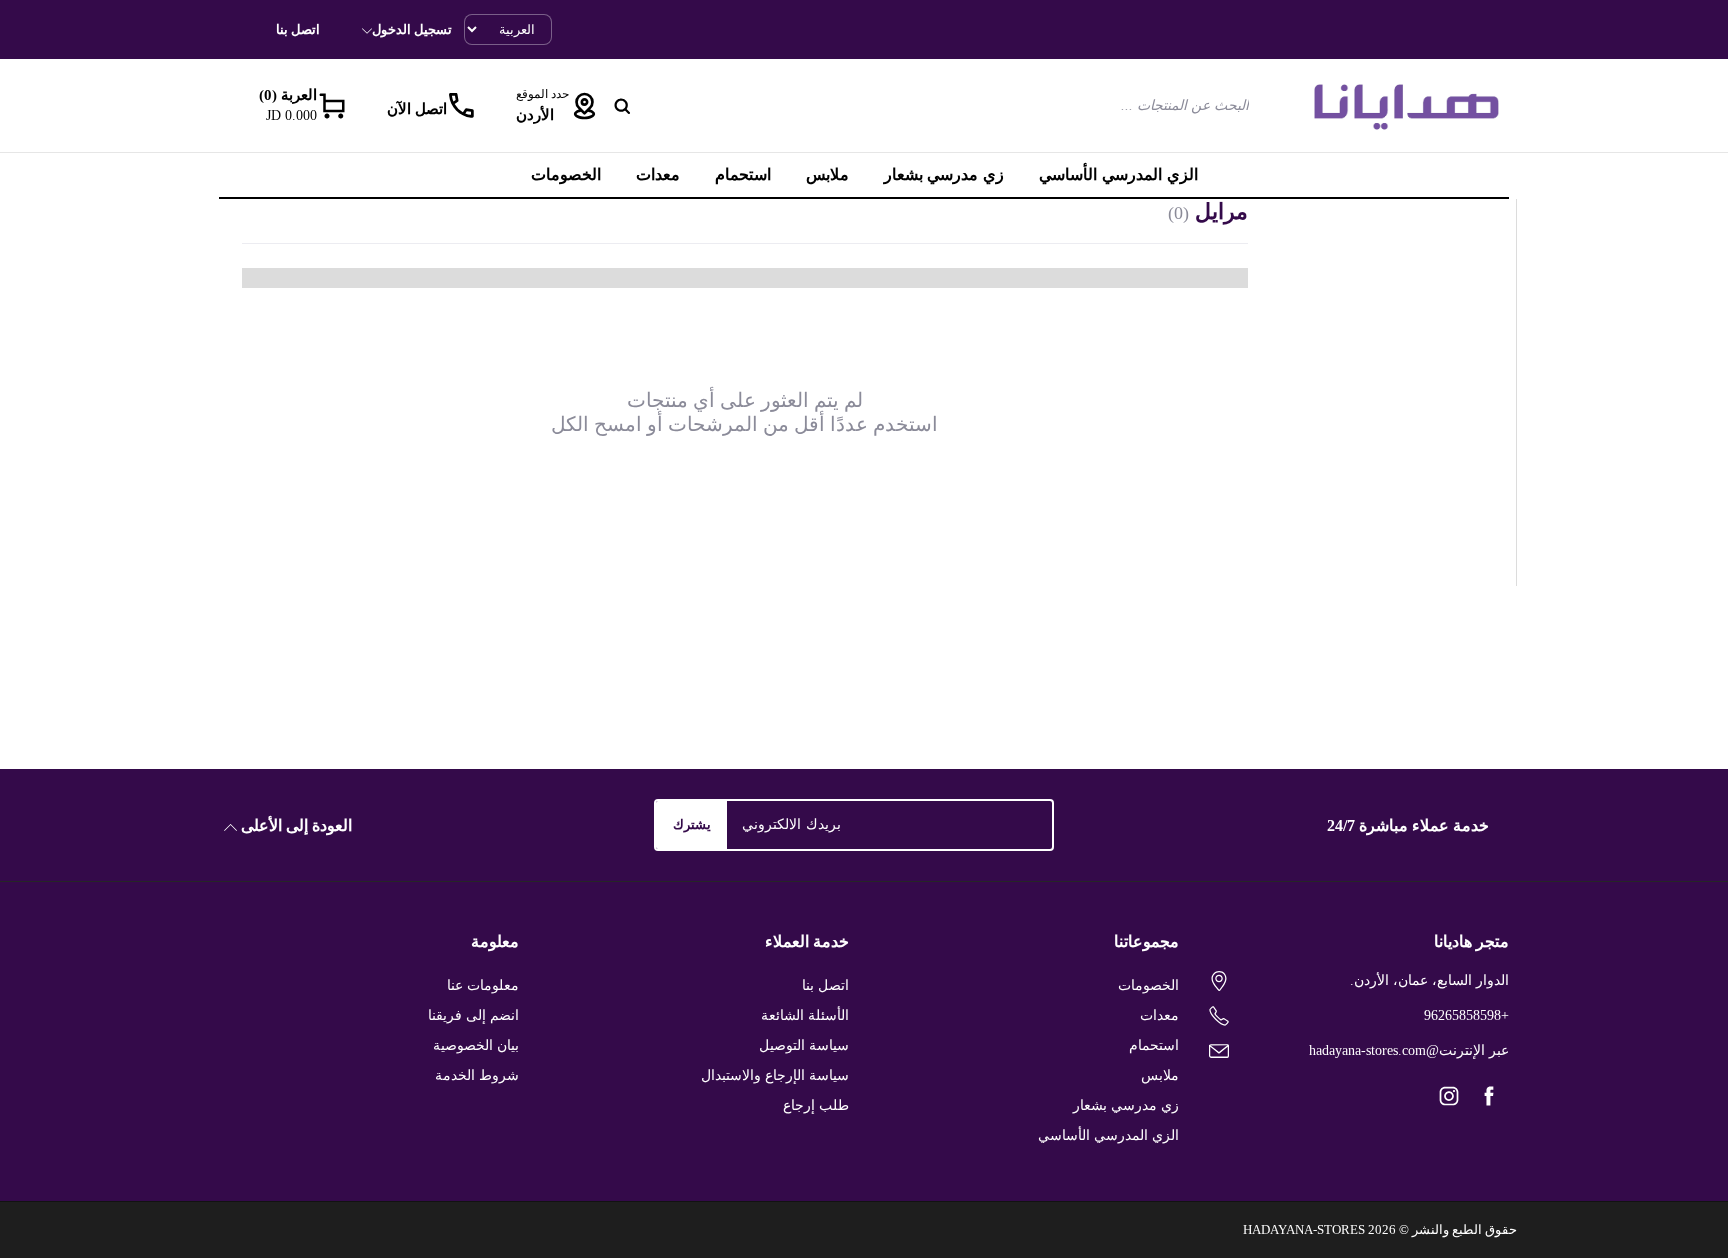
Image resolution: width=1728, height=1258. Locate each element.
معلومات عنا (483, 985)
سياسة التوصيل (804, 1045)
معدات (658, 174)
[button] (298, 105)
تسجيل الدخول (412, 29)
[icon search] (622, 106)
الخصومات (566, 174)
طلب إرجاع (816, 1105)
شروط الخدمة (477, 1075)
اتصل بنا (298, 29)
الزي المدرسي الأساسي (1118, 174)
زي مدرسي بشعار (944, 174)
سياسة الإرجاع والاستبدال (775, 1075)
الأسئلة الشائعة (805, 1015)
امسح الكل (596, 424)
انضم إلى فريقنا (474, 1015)
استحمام (743, 174)
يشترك (692, 824)
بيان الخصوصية (476, 1045)
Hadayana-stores (1304, 1229)
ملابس (827, 174)
